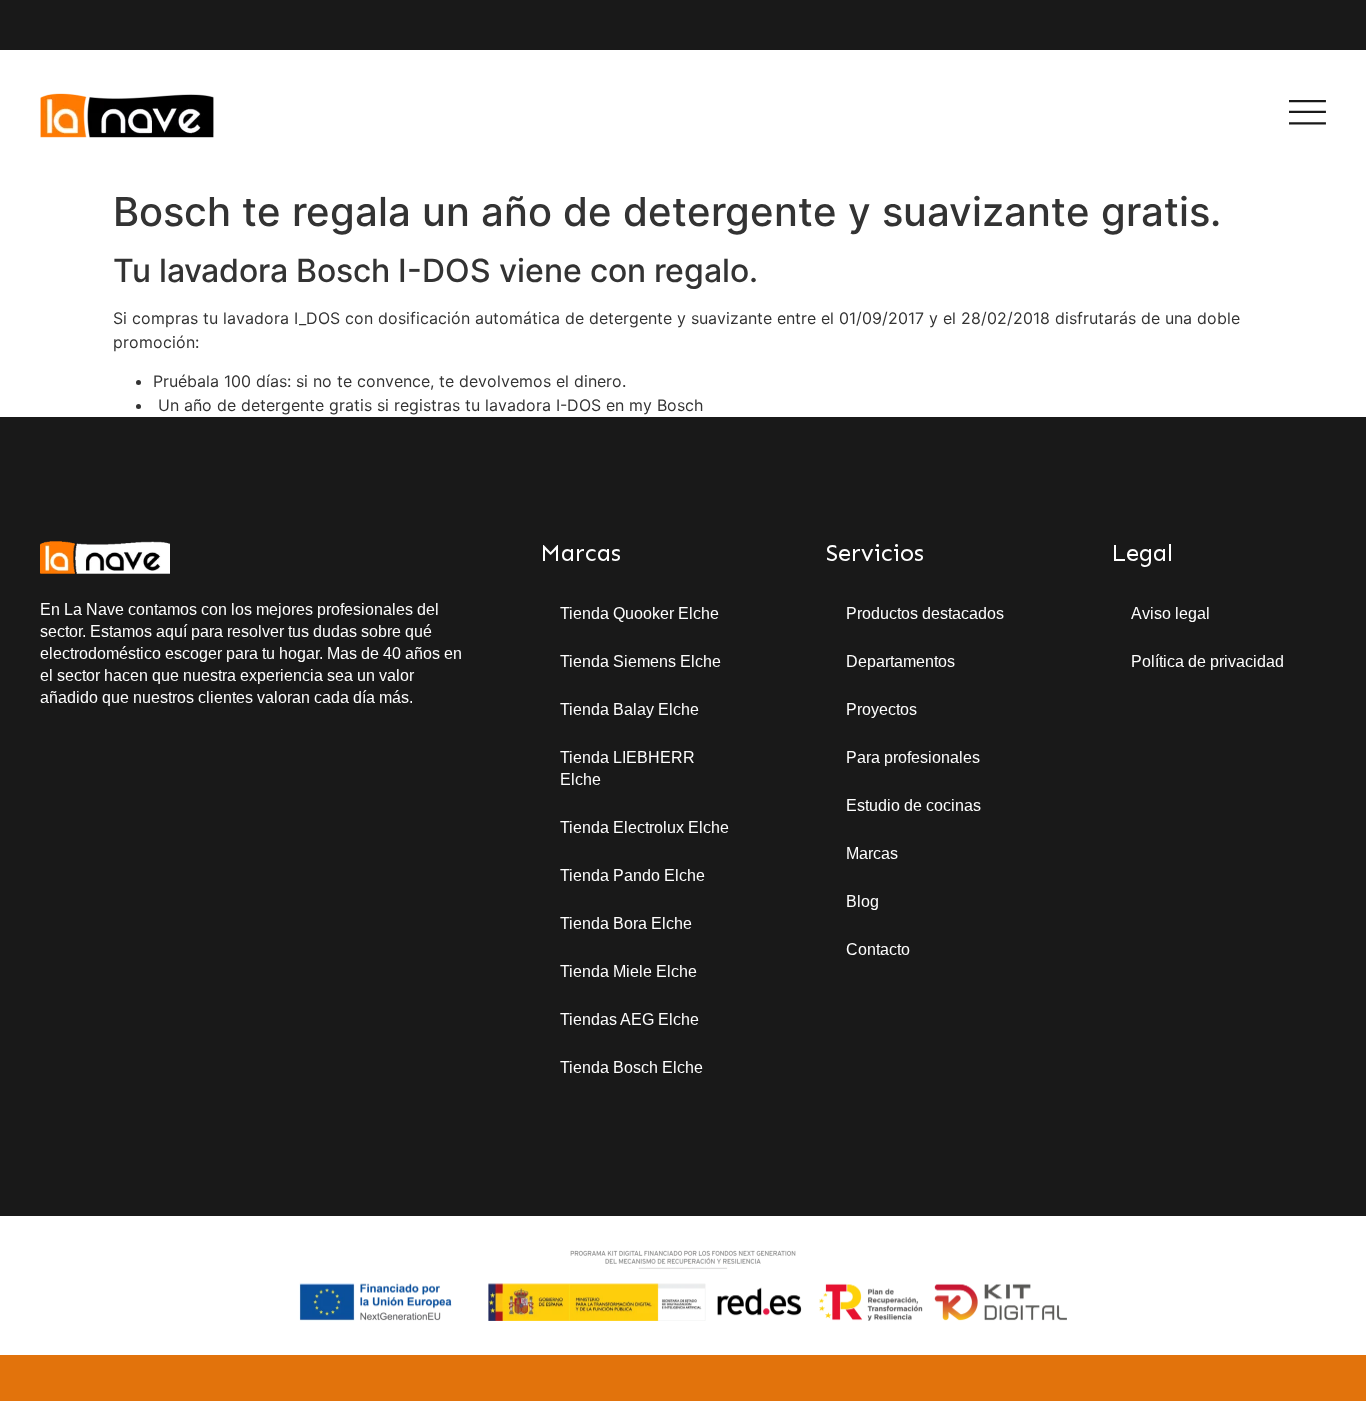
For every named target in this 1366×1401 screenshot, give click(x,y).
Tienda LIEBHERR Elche (627, 768)
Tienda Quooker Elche (639, 613)
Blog (862, 901)
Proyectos (881, 709)
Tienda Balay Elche (629, 709)
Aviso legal (1170, 613)
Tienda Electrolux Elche (644, 827)
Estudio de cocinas (913, 805)
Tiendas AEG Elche (629, 1019)
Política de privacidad (1207, 661)
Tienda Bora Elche (626, 923)
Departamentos (900, 661)
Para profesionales (913, 757)
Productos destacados (925, 613)
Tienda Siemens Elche (640, 661)
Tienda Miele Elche (628, 971)
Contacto (878, 949)
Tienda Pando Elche (632, 875)
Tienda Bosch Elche (631, 1067)
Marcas (872, 853)
